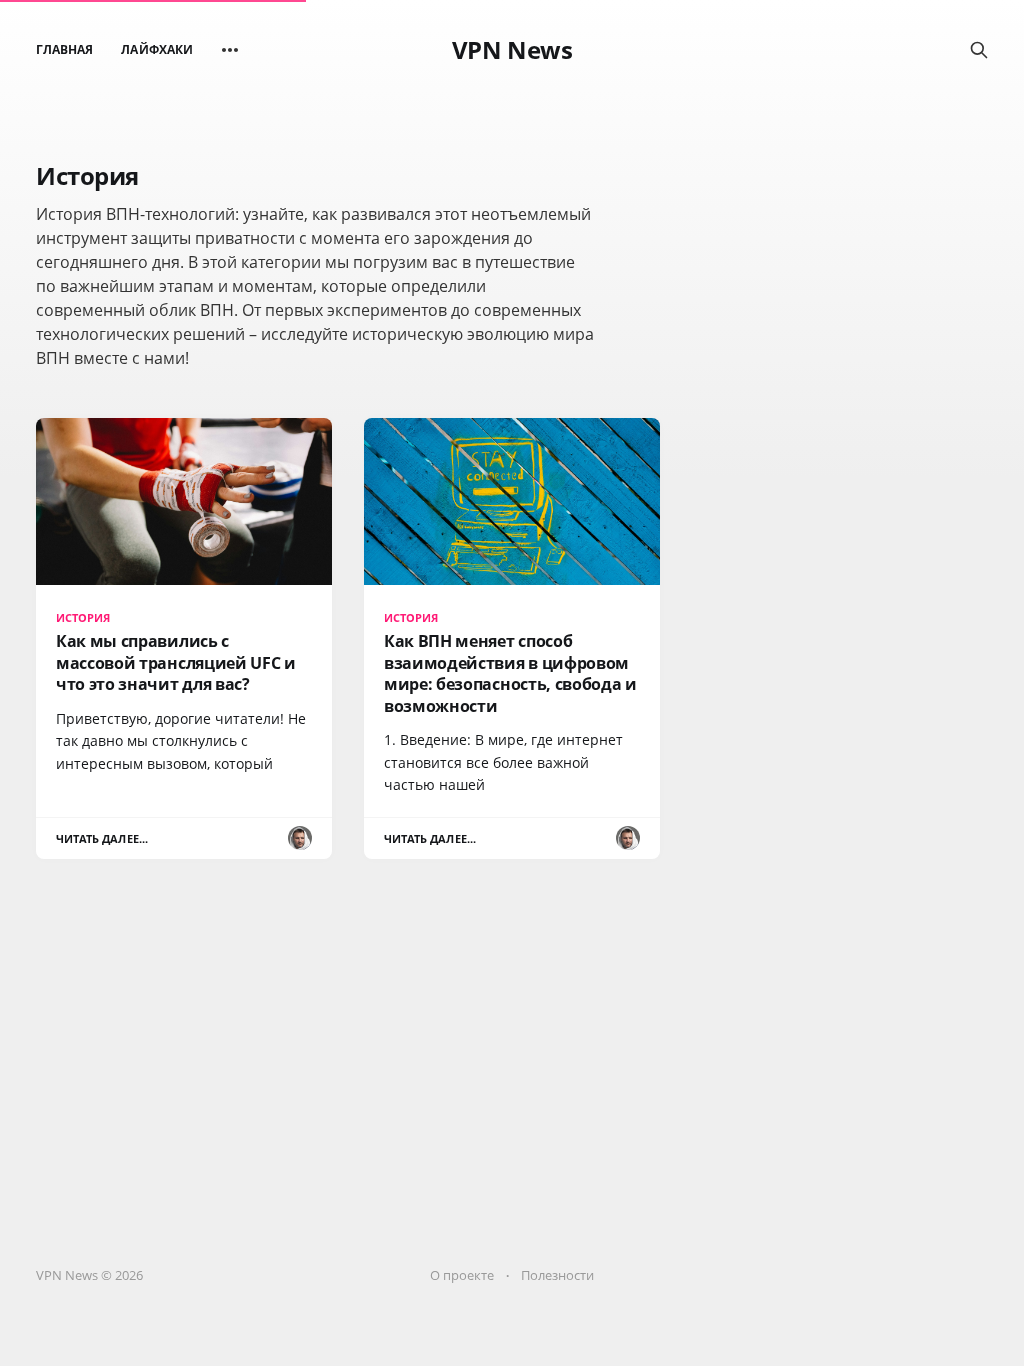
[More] (230, 50)
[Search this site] (979, 50)
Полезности (557, 1275)
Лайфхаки (156, 49)
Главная (64, 49)
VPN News (512, 50)
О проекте (462, 1275)
